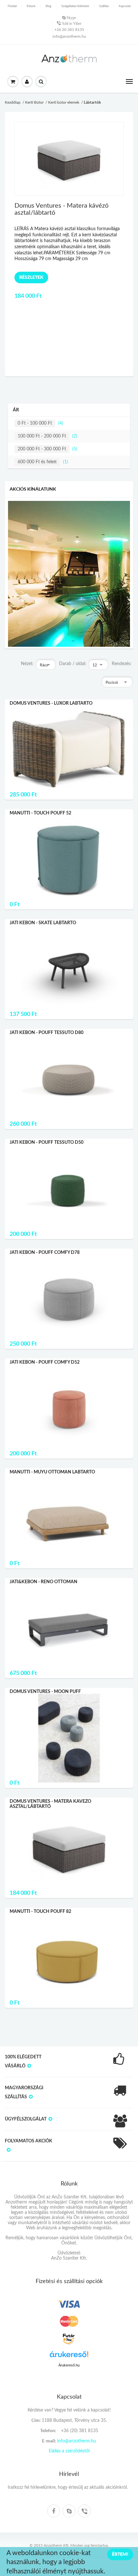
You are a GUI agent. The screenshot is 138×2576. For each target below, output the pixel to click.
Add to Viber (71, 24)
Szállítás (104, 6)
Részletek (31, 342)
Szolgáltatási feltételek (75, 6)
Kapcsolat (125, 6)
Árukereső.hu (69, 2365)
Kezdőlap (13, 102)
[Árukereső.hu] (69, 2357)
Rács (44, 665)
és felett (37, 462)
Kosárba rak (69, 724)
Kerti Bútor (34, 102)
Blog (48, 6)
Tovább (69, 740)
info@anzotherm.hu (69, 36)
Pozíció (112, 682)
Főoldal (12, 6)
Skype (71, 18)
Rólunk (31, 6)
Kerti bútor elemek (64, 102)
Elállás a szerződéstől (69, 2451)
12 (95, 665)
